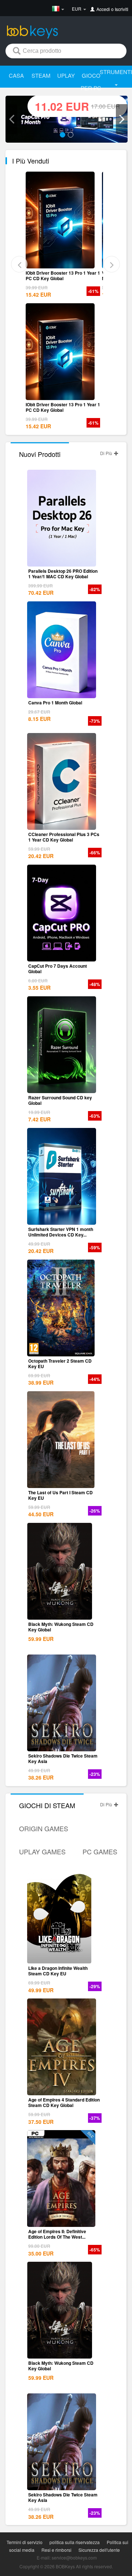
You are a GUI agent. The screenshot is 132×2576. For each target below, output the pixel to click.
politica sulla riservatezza (75, 2542)
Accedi (103, 9)
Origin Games (44, 1828)
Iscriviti (122, 9)
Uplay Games (42, 1851)
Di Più (107, 453)
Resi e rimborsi (56, 2550)
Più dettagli (62, 263)
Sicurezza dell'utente (99, 2550)
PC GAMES (100, 1851)
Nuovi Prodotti (40, 454)
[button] (11, 119)
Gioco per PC (91, 82)
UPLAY (66, 75)
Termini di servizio (25, 2542)
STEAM (41, 75)
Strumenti (116, 72)
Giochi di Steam (47, 1805)
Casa (16, 75)
